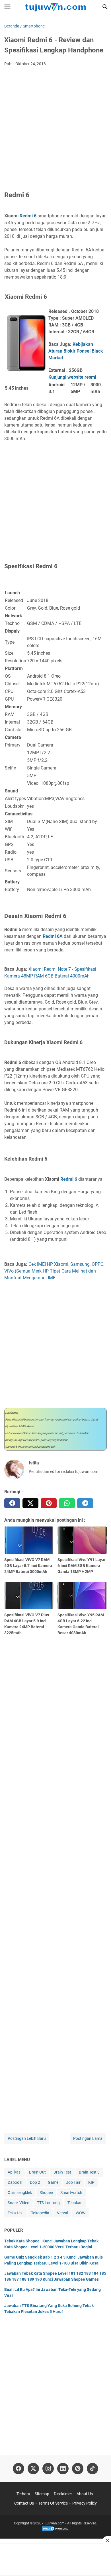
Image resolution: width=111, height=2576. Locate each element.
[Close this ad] (107, 2540)
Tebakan (75, 2203)
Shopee (46, 2193)
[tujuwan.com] (55, 7)
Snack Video (18, 2203)
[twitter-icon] (33, 2469)
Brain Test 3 (89, 2172)
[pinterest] (49, 1503)
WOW (81, 2213)
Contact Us (24, 2503)
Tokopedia (40, 2213)
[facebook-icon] (18, 2469)
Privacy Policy (85, 2503)
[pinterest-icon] (78, 2469)
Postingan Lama (88, 2138)
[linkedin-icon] (63, 2469)
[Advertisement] (55, 129)
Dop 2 (35, 2182)
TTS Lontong (48, 2203)
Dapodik (15, 2182)
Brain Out (37, 2172)
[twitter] (30, 1503)
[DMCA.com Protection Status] (55, 2530)
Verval (62, 2213)
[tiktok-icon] (92, 2469)
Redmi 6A (53, 936)
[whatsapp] (67, 1503)
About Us (85, 2494)
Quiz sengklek (20, 2193)
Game (53, 2182)
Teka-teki (16, 2213)
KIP (91, 2182)
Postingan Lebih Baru (27, 2138)
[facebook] (12, 1503)
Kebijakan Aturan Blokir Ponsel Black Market (76, 351)
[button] (105, 7)
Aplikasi (15, 2172)
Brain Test (62, 2172)
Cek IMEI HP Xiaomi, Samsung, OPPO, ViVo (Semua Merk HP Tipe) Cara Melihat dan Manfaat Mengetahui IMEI (54, 1271)
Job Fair (73, 2182)
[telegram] (85, 1503)
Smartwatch (71, 2193)
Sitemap (42, 2494)
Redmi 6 (28, 216)
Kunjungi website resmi (72, 377)
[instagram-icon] (48, 2469)
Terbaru (23, 2494)
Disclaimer (63, 2494)
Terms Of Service (53, 2503)
